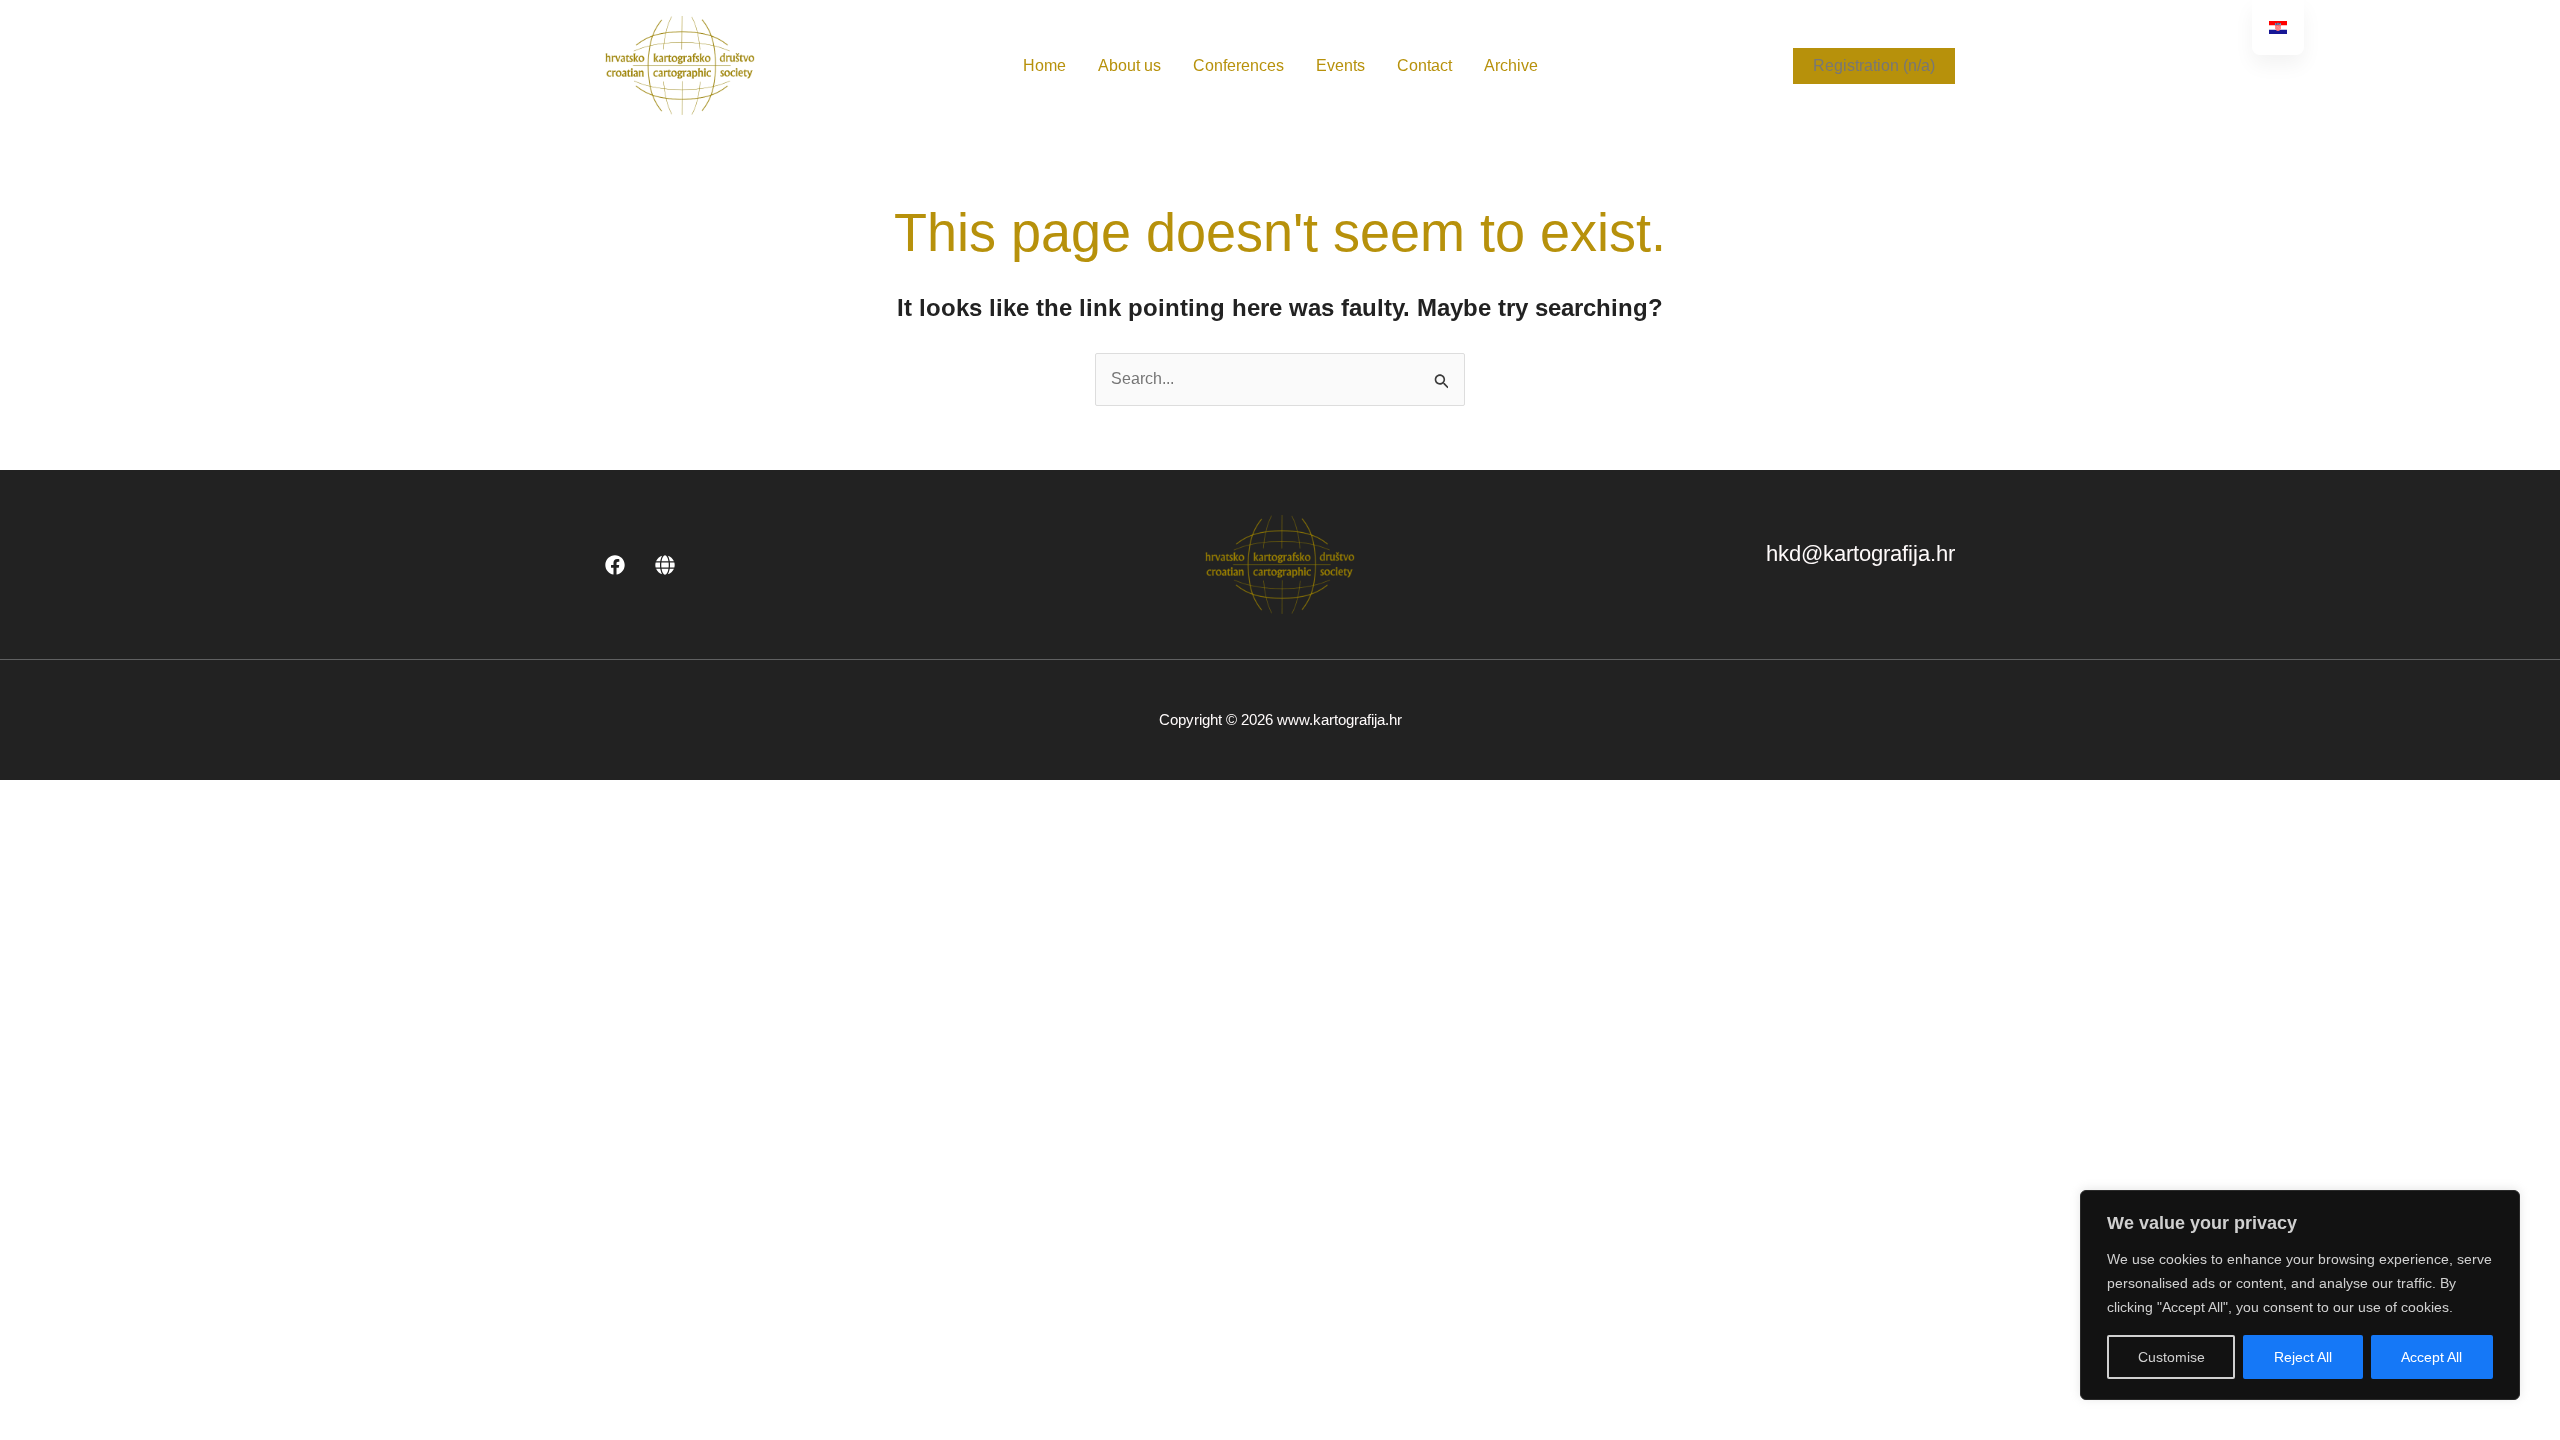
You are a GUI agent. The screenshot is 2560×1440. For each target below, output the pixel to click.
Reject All (2303, 1357)
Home (1044, 65)
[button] (1874, 66)
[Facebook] (615, 565)
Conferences (1238, 65)
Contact (1424, 65)
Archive (1511, 65)
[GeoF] (665, 565)
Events (1340, 65)
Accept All (2431, 1357)
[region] (2300, 1295)
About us (1129, 65)
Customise (2171, 1357)
